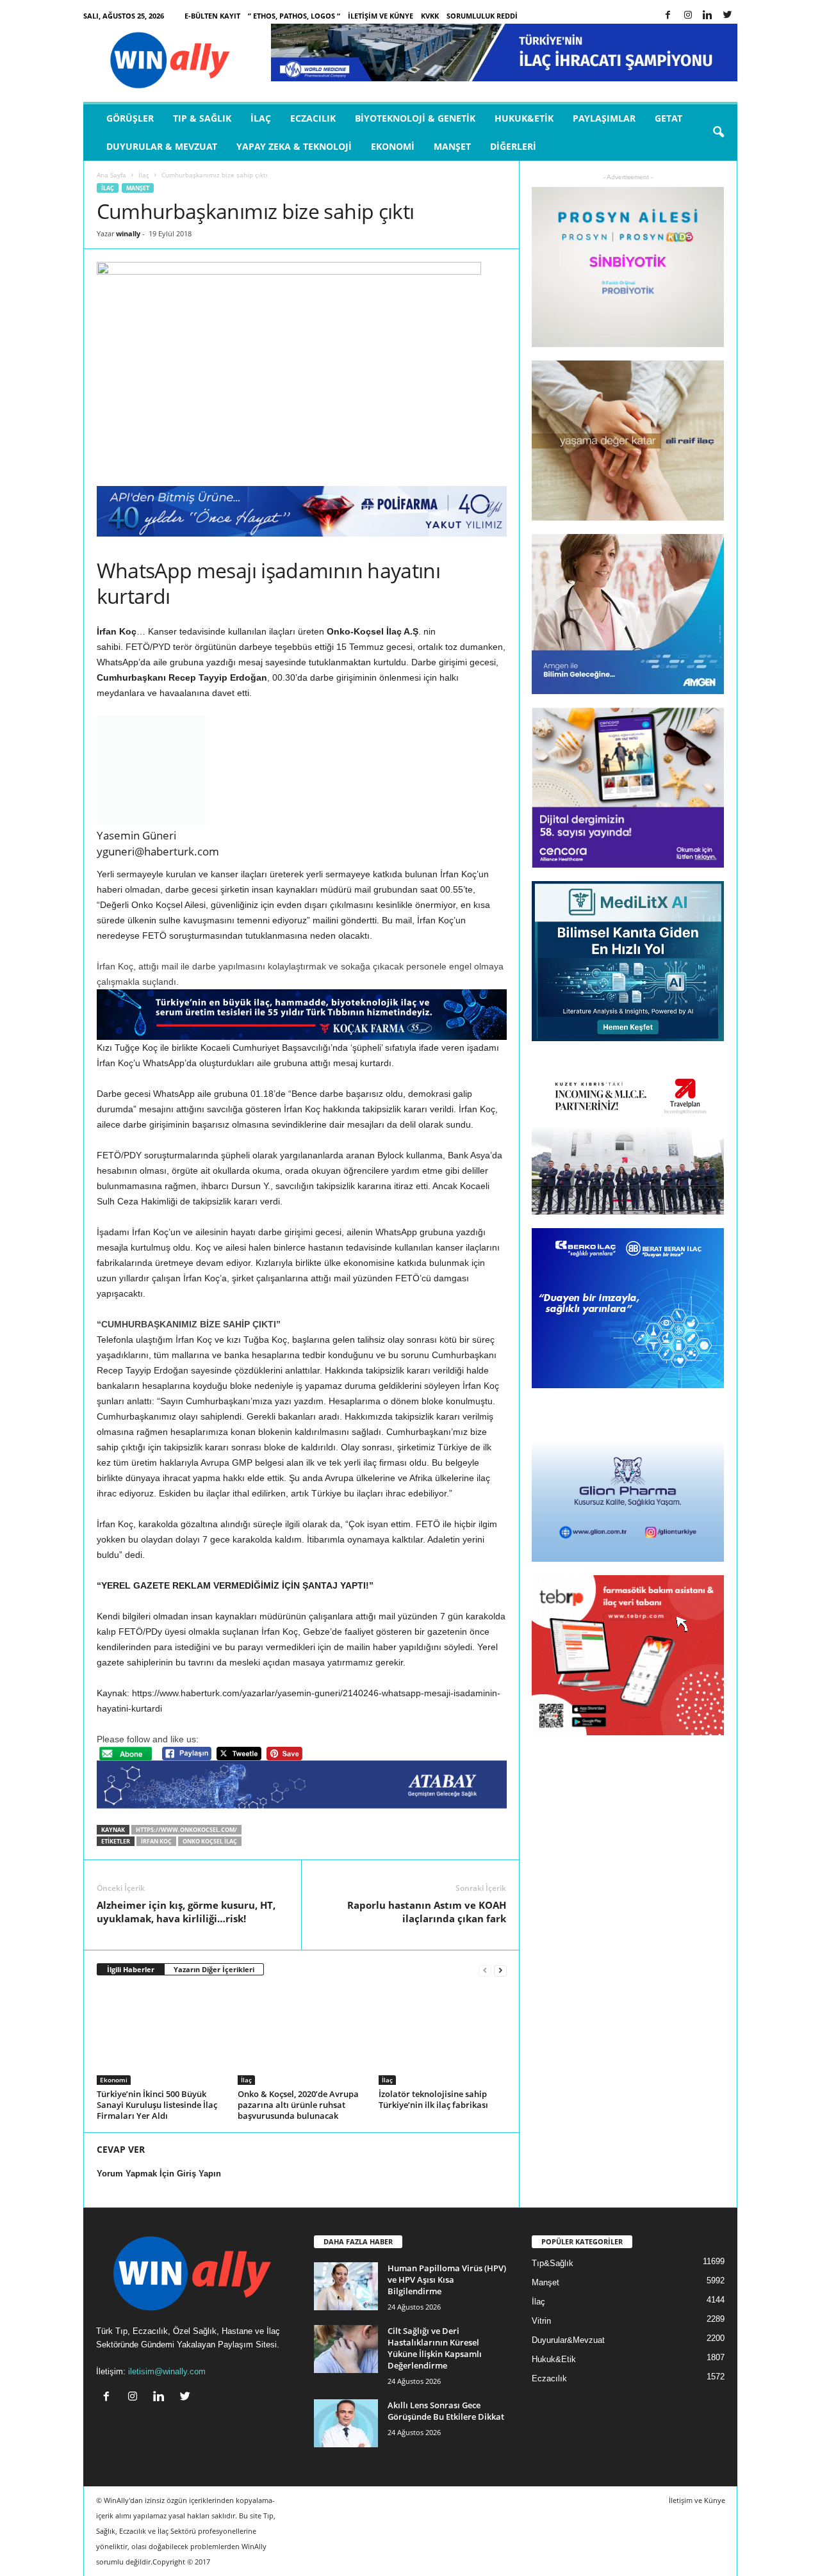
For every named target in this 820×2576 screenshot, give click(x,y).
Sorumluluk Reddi (482, 16)
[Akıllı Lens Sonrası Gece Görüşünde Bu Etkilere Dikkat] (346, 2423)
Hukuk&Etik (524, 118)
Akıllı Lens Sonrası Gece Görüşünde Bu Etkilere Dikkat (446, 2411)
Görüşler (130, 118)
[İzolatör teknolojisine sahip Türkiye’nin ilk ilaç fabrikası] (443, 2037)
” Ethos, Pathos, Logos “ (294, 16)
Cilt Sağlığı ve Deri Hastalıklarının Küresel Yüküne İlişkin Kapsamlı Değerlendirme (435, 2348)
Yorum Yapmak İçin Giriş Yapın (159, 2174)
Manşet (452, 146)
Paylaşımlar (604, 118)
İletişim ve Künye (381, 16)
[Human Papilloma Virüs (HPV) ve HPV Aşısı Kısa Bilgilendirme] (346, 2286)
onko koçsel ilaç (210, 1841)
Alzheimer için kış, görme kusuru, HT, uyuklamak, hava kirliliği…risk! (186, 1912)
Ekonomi (393, 146)
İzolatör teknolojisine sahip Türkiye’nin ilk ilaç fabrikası (433, 2099)
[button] (718, 133)
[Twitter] (728, 16)
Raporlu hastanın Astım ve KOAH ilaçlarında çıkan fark (427, 1912)
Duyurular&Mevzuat (568, 2340)
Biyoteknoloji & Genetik (415, 118)
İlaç (261, 118)
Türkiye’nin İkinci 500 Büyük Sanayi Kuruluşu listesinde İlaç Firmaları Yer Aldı (157, 2105)
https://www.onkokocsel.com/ (186, 1830)
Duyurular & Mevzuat (162, 146)
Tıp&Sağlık (553, 2263)
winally (128, 233)
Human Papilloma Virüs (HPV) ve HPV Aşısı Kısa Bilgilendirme (447, 2280)
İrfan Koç (156, 1841)
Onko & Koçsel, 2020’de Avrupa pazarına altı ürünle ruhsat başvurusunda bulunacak (298, 2105)
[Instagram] (688, 16)
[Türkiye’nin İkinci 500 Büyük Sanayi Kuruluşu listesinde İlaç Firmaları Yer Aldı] (161, 2037)
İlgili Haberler (131, 1969)
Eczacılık (313, 118)
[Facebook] (668, 16)
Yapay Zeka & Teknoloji (294, 146)
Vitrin (541, 2321)
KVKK (430, 16)
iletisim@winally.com (167, 2371)
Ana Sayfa (111, 175)
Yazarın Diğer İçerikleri (214, 1969)
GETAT (668, 118)
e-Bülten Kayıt (212, 16)
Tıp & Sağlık (202, 118)
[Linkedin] (708, 16)
